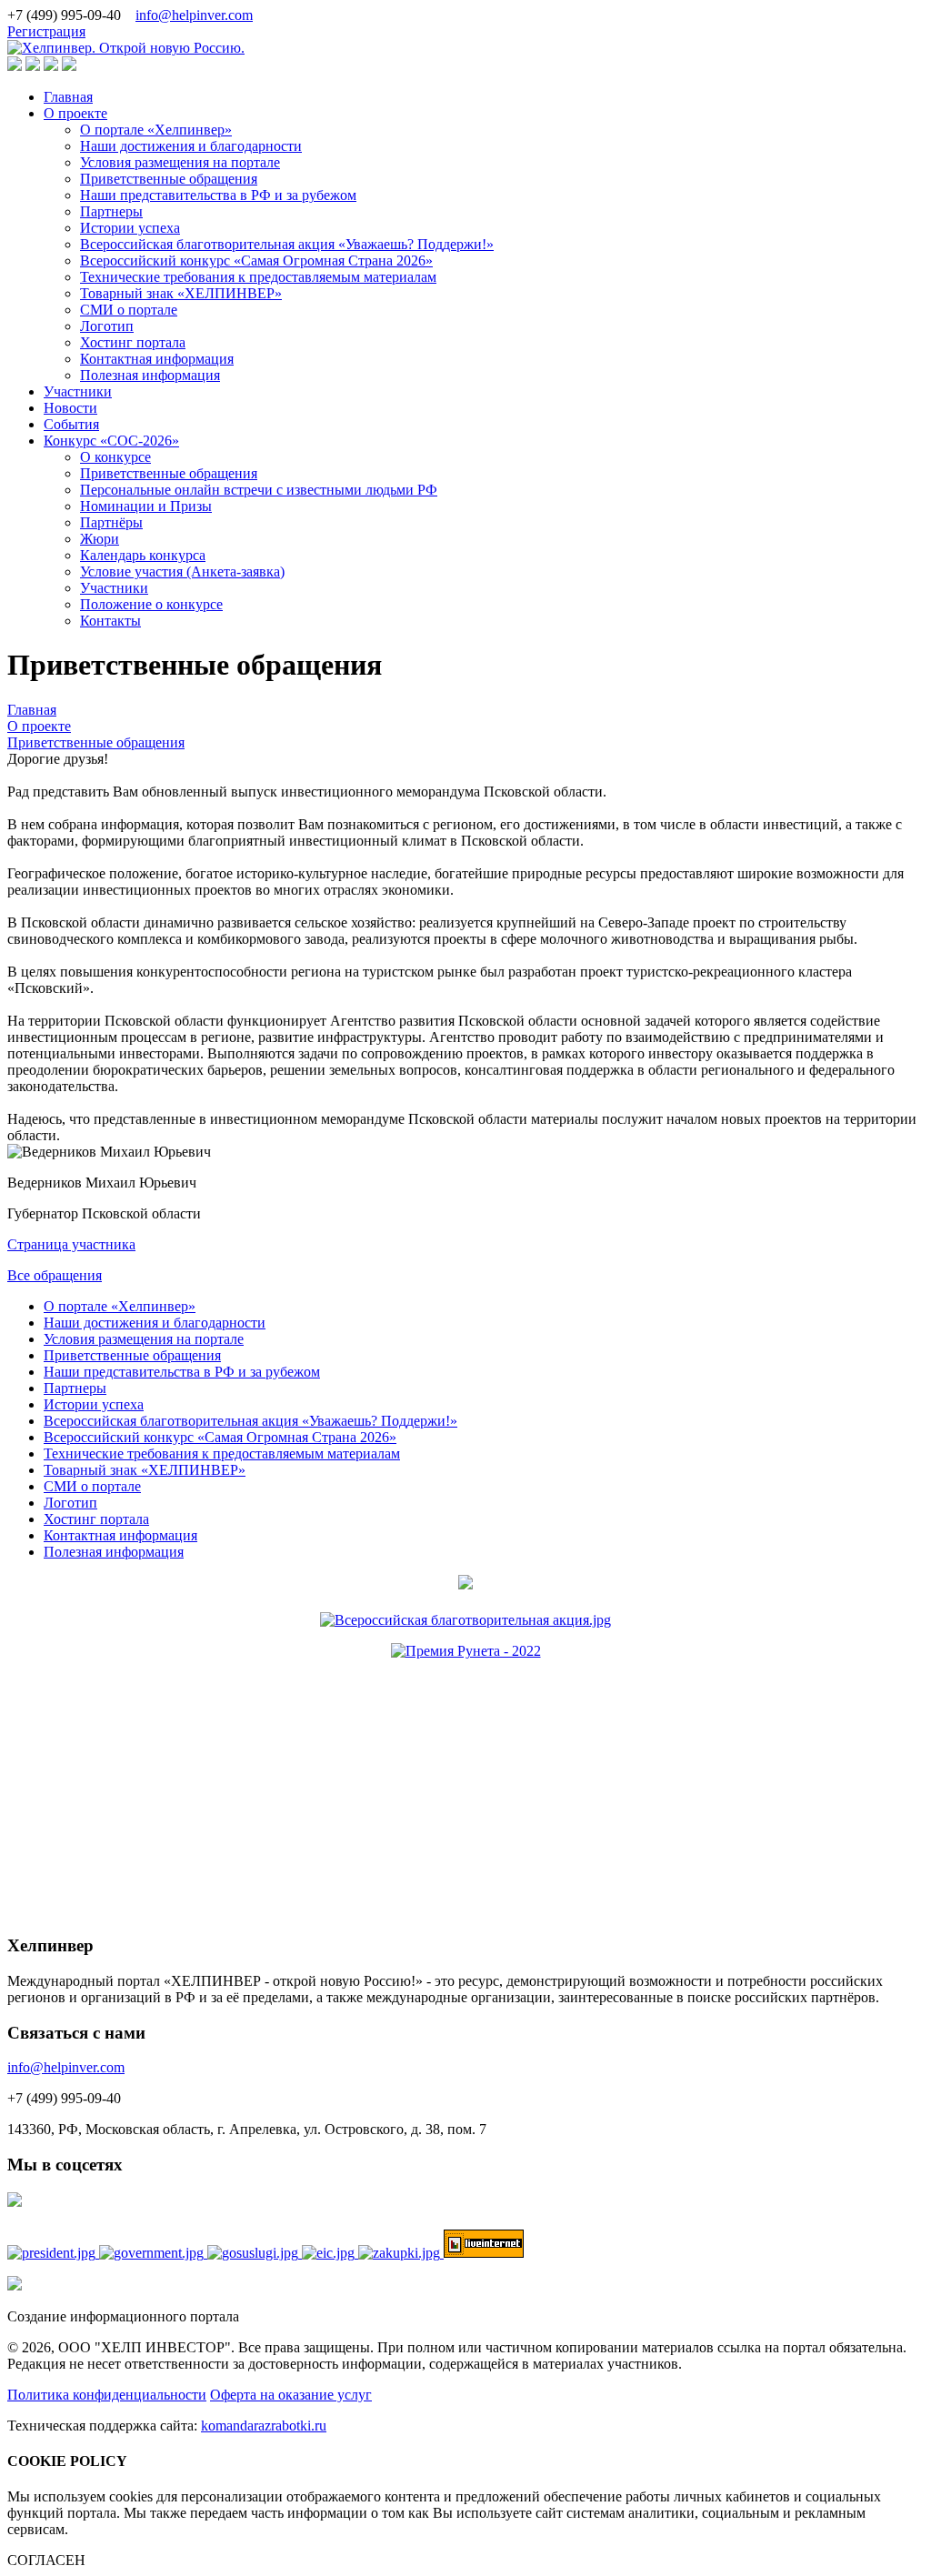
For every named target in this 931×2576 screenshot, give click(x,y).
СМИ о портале (129, 310)
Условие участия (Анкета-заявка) (182, 571)
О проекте (75, 113)
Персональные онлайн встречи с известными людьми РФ (259, 490)
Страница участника (71, 1244)
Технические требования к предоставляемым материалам (258, 277)
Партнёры (111, 522)
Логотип (107, 326)
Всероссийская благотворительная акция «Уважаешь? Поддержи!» (287, 244)
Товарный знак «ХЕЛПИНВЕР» (181, 293)
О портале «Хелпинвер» (156, 130)
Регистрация (46, 31)
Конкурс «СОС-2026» (111, 441)
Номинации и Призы (146, 506)
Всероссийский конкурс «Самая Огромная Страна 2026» (256, 261)
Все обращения (55, 1275)
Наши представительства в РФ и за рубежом (218, 195)
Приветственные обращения (169, 179)
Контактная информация (157, 359)
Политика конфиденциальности (107, 2395)
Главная (68, 97)
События (71, 424)
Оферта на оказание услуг (291, 2395)
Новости (70, 408)
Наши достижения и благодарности (191, 146)
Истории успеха (130, 228)
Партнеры (111, 211)
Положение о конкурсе (151, 604)
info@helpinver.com (194, 15)
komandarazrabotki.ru (264, 2426)
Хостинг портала (133, 342)
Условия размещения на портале (180, 162)
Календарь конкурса (143, 555)
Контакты (110, 621)
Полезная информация (150, 375)
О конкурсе (115, 457)
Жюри (100, 539)
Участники (78, 391)
